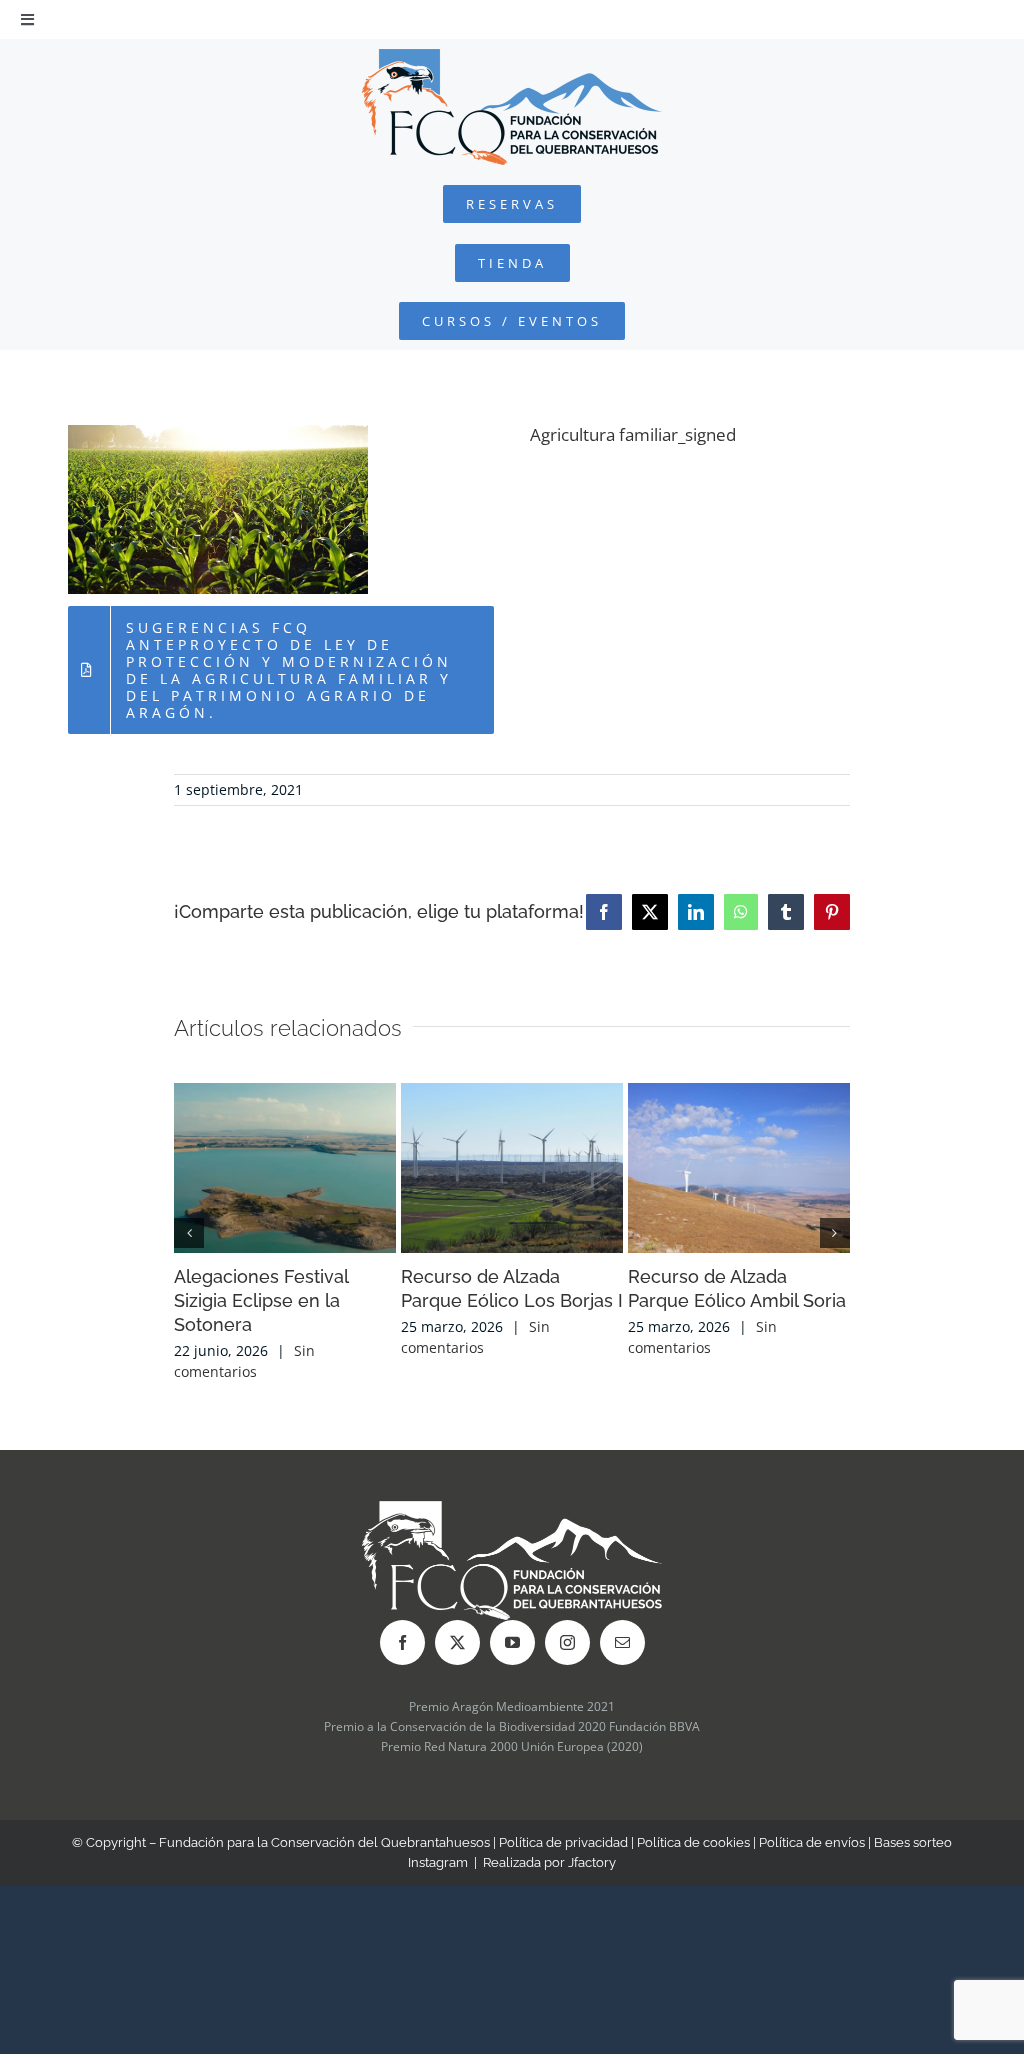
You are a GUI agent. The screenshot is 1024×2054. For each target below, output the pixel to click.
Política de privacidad (563, 1842)
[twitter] (457, 1642)
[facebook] (402, 1642)
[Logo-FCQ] (512, 57)
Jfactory (592, 1862)
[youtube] (512, 1642)
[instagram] (567, 1642)
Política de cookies (693, 1842)
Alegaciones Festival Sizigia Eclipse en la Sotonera (261, 1300)
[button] (189, 1233)
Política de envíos (812, 1842)
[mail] (622, 1642)
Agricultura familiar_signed (633, 434)
